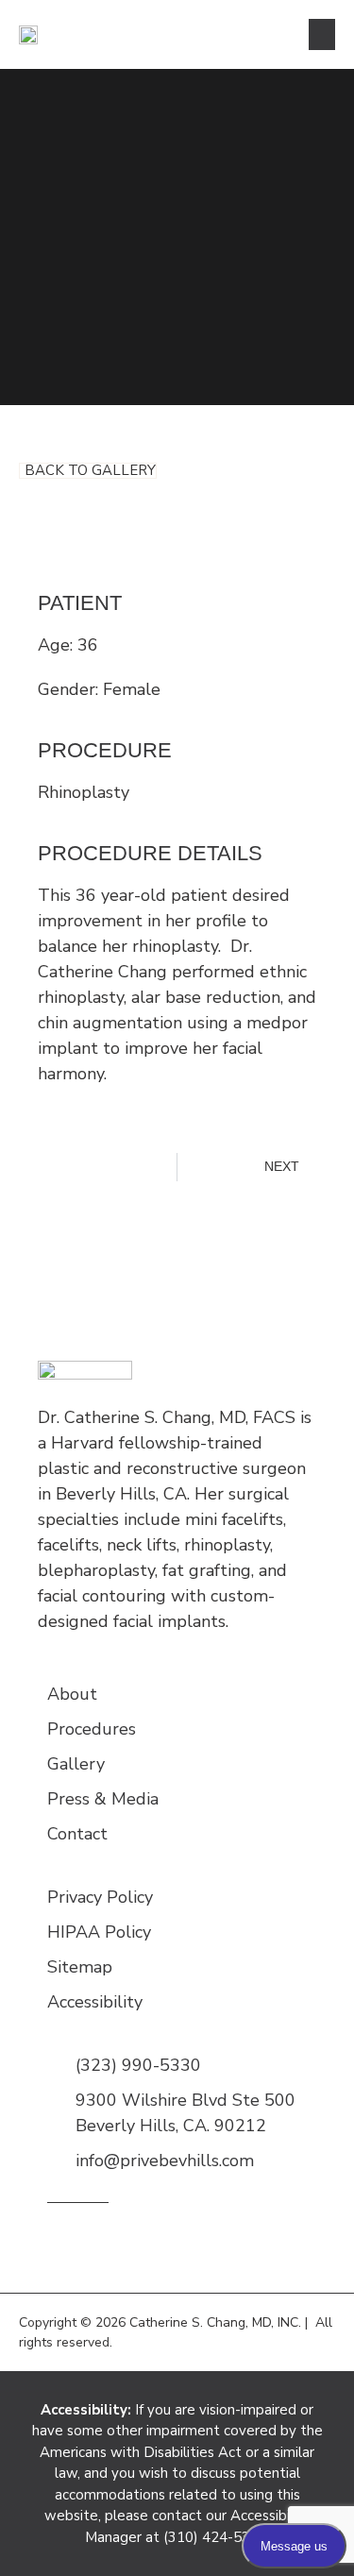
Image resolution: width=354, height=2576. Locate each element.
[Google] (116, 2243)
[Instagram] (59, 2243)
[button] (322, 34)
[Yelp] (144, 2243)
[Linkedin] (172, 2243)
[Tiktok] (229, 2243)
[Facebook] (201, 2243)
